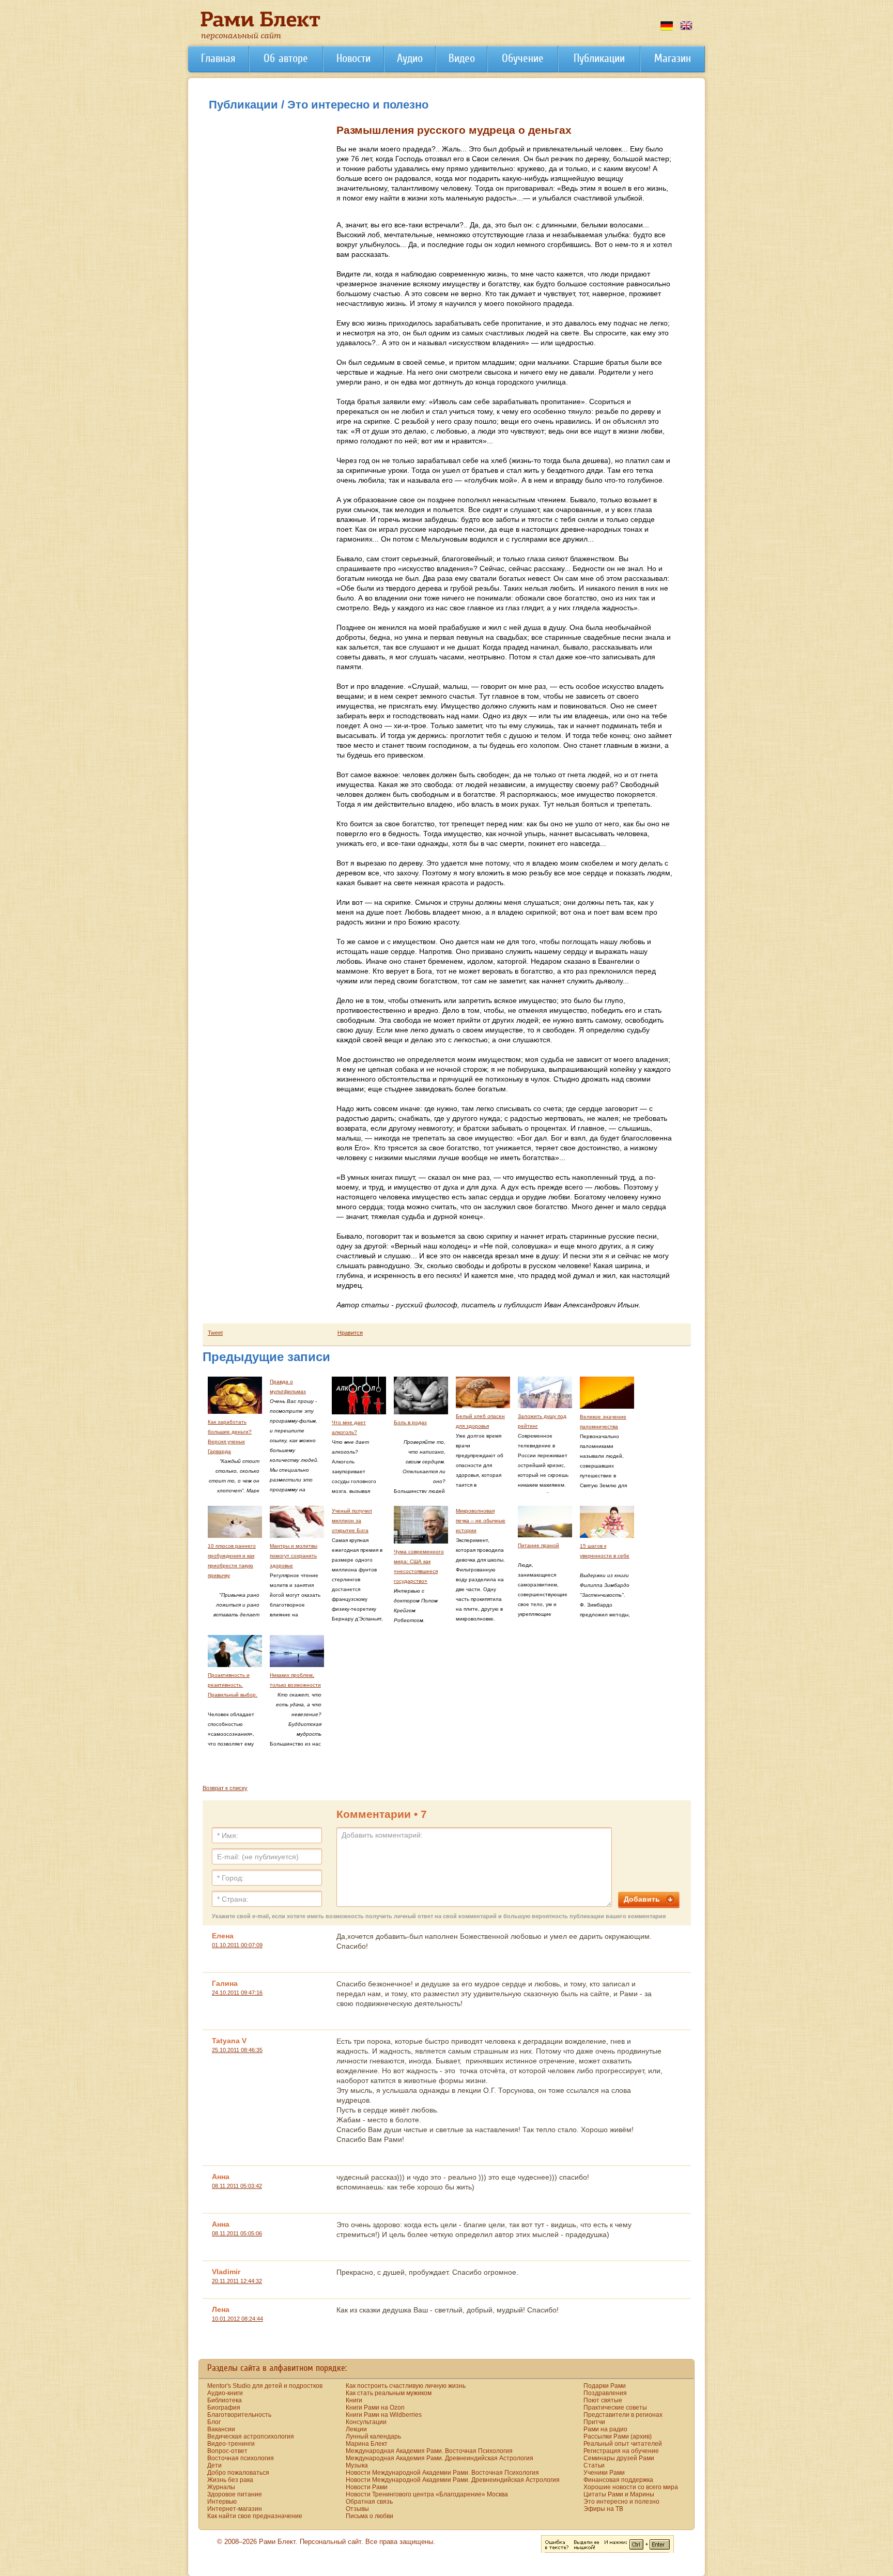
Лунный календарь (373, 2436)
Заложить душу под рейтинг (542, 1421)
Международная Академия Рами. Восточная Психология (429, 2451)
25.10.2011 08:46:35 (237, 2050)
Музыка (357, 2465)
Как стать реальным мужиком (389, 2393)
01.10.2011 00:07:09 (237, 1945)
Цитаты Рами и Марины (619, 2494)
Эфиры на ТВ (603, 2509)
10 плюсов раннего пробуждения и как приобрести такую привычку (232, 1561)
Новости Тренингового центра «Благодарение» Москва (427, 2494)
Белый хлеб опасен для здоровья (480, 1421)
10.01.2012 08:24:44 (237, 2319)
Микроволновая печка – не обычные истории (481, 1521)
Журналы (221, 2487)
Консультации (366, 2422)
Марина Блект (367, 2444)
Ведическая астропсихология (251, 2436)
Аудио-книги (225, 2393)
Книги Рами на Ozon (375, 2408)
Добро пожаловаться (238, 2473)
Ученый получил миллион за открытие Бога (352, 1521)
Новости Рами (367, 2487)
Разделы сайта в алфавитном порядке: (277, 2368)
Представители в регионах (623, 2415)
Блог (214, 2422)
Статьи (594, 2465)
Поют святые (603, 2400)
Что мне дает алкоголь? (349, 1427)
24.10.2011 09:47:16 (237, 1993)
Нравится (350, 1333)
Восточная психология (241, 2458)
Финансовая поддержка (618, 2480)
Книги (354, 2400)
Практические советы (615, 2408)
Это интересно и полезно (621, 2502)
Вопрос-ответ (227, 2451)
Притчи (594, 2422)
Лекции (356, 2429)
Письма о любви (369, 2516)
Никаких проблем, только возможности (295, 1680)
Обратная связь (369, 2502)
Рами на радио (605, 2429)
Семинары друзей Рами (619, 2458)
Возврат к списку (225, 1788)
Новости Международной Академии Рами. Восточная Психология (442, 2473)
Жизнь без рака (230, 2480)
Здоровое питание (235, 2494)
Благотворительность (239, 2415)
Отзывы (357, 2509)
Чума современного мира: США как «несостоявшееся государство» (419, 1566)
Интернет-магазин (235, 2509)
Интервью (222, 2502)
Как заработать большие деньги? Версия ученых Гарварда (230, 1437)
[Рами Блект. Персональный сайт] (260, 38)
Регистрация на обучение (621, 2451)
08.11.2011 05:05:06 (237, 2233)
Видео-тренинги (231, 2444)
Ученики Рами (604, 2473)
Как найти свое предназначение (255, 2516)
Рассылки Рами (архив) (618, 2436)
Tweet (215, 1333)
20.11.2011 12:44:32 (237, 2281)
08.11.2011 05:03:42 (237, 2186)
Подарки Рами (605, 2386)
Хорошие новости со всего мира (631, 2487)
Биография (224, 2408)
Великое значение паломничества (603, 1422)
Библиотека (225, 2400)
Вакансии (221, 2429)
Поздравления (605, 2393)
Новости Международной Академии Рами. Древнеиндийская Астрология (453, 2480)
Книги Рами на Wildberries (384, 2415)
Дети (214, 2465)
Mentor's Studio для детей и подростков (265, 2386)
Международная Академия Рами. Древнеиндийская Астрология (440, 2458)
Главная (218, 58)
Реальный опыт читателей (623, 2444)
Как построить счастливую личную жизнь (406, 2386)
